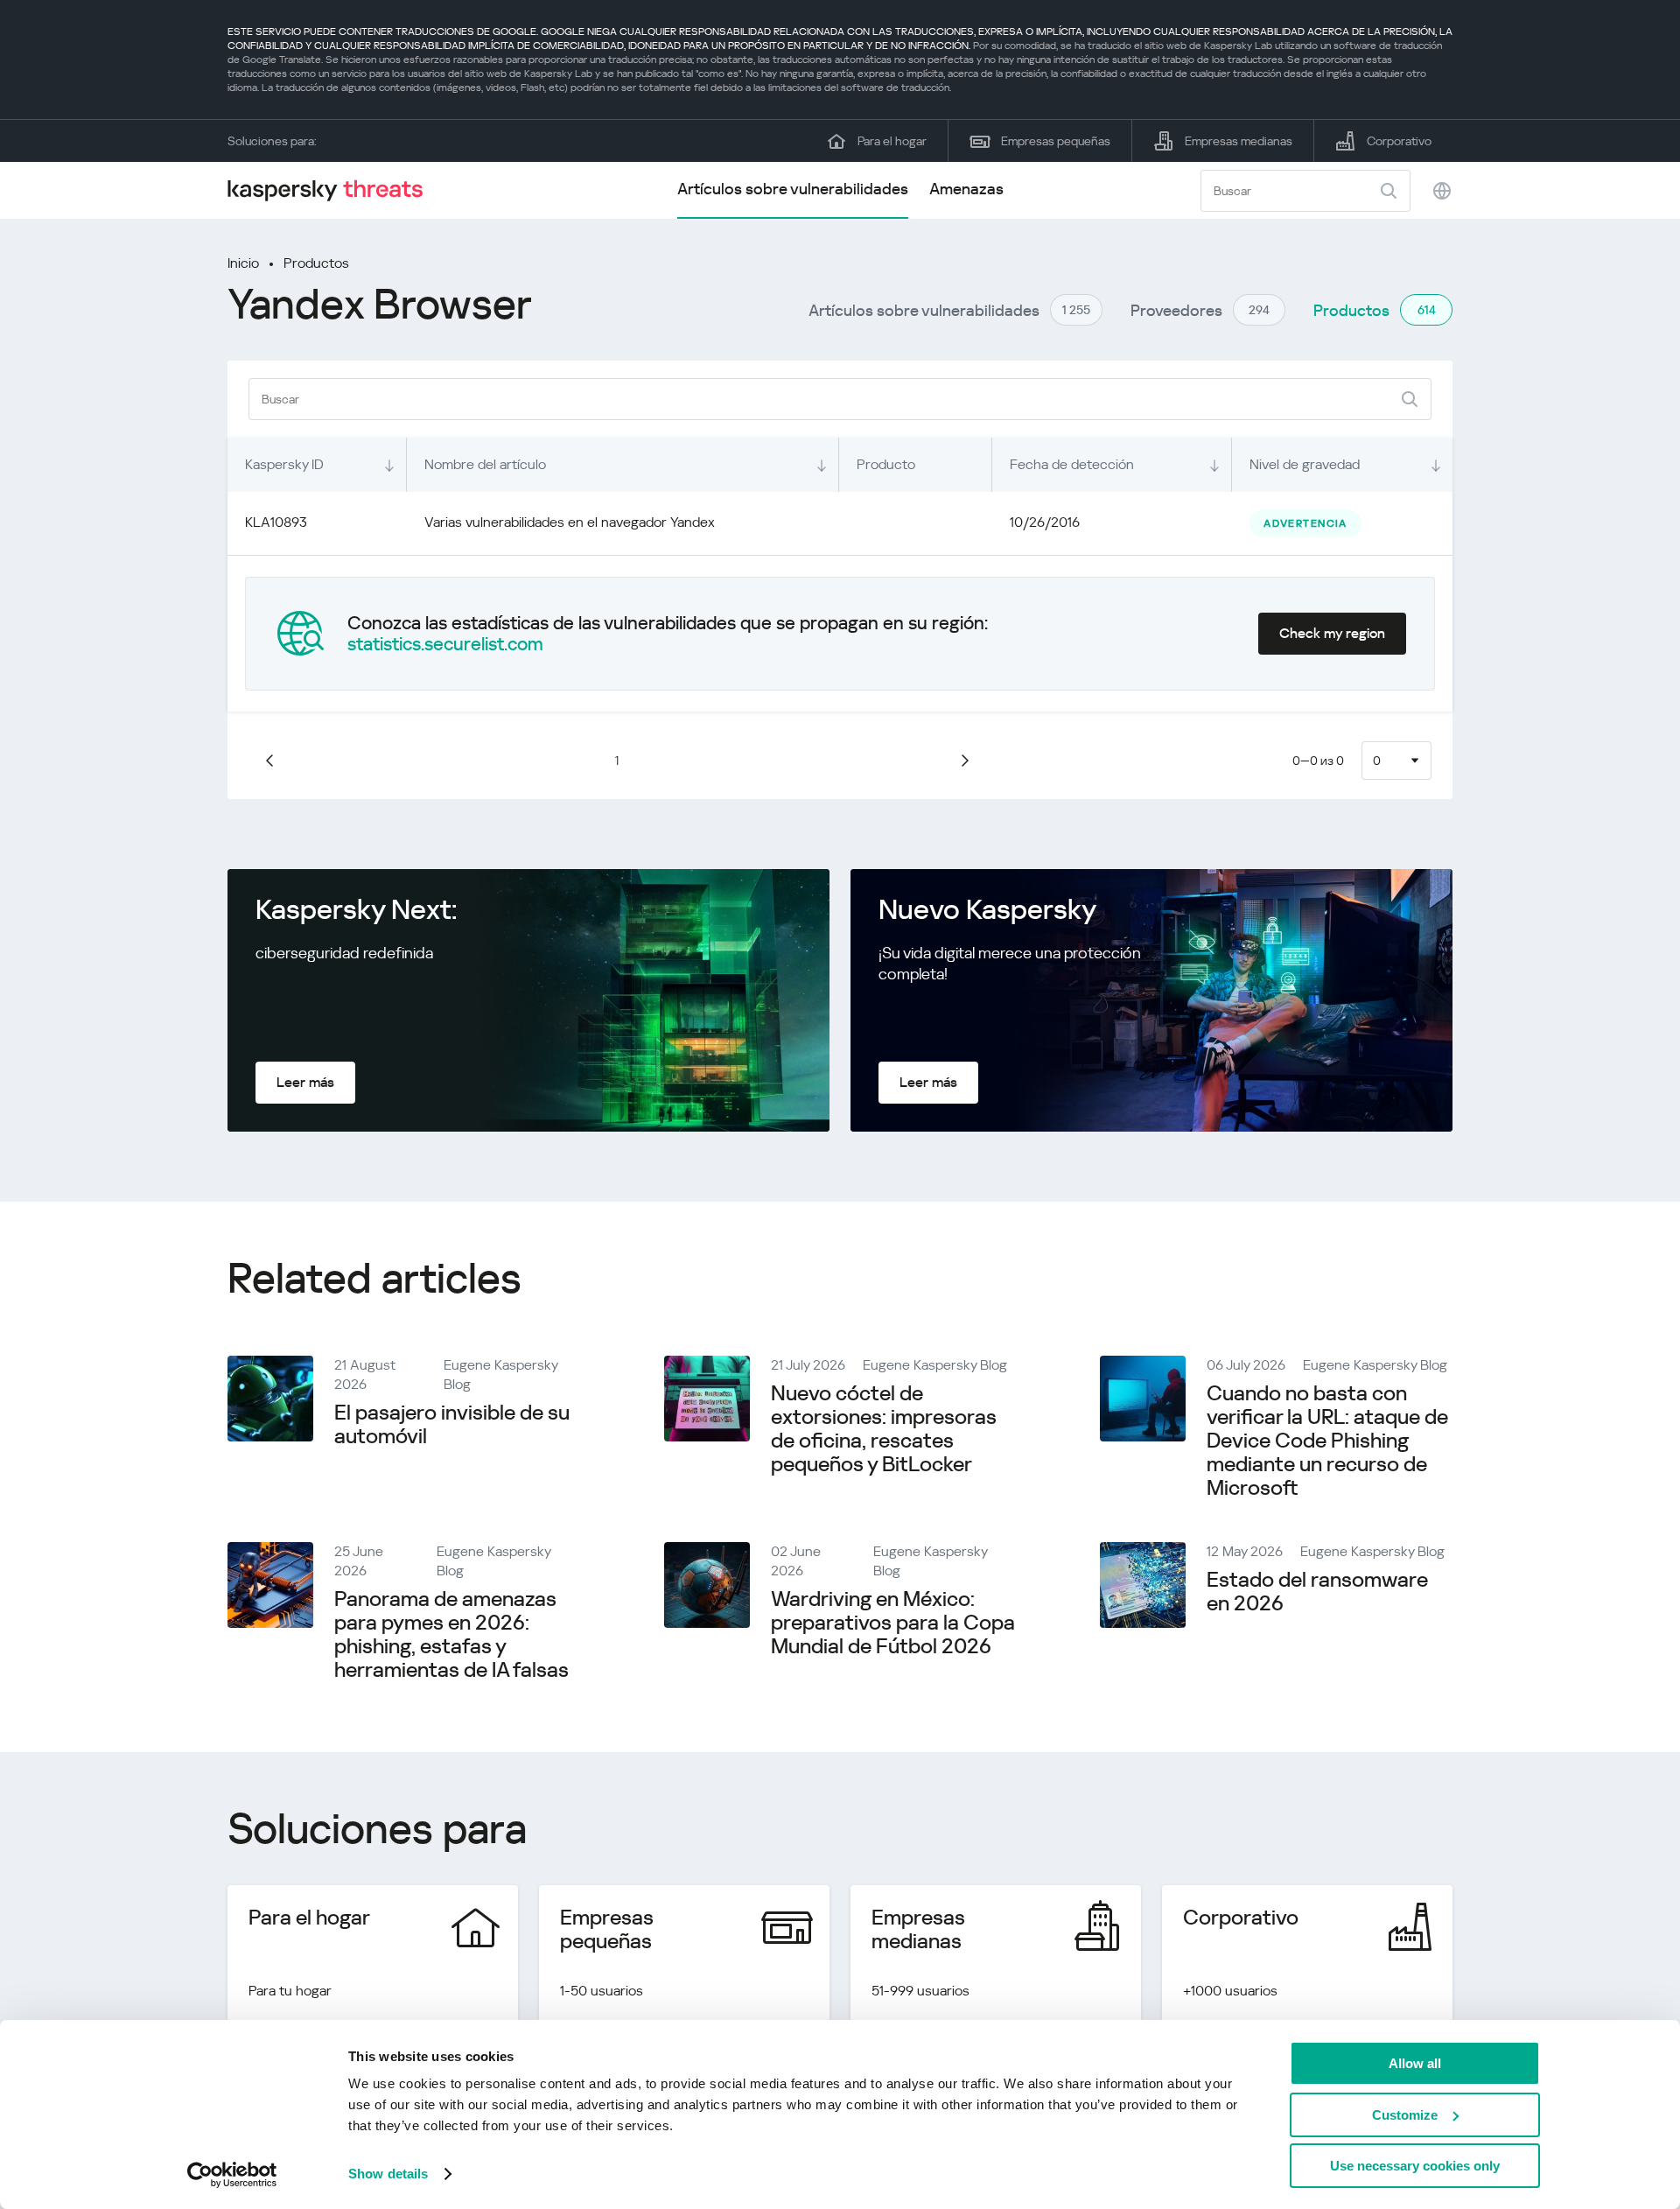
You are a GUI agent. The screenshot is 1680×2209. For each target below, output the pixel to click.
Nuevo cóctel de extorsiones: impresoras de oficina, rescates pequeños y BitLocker (884, 1429)
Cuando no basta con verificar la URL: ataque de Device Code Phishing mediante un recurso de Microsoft (1327, 1441)
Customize (1405, 2115)
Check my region (1332, 633)
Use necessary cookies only (1415, 2166)
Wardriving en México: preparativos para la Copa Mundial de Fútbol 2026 (893, 1623)
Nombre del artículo (485, 464)
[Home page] (332, 190)
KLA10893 (276, 522)
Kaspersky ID (284, 464)
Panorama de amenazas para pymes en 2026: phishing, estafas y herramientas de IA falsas (451, 1634)
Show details (388, 2174)
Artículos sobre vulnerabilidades (793, 189)
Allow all (1415, 2063)
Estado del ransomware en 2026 (1317, 1592)
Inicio (243, 263)
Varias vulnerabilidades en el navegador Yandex (570, 522)
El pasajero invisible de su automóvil (452, 1424)
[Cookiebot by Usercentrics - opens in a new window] (232, 2175)
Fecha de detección (1072, 464)
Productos (316, 263)
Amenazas (966, 189)
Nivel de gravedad (1305, 464)
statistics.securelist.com (445, 644)
